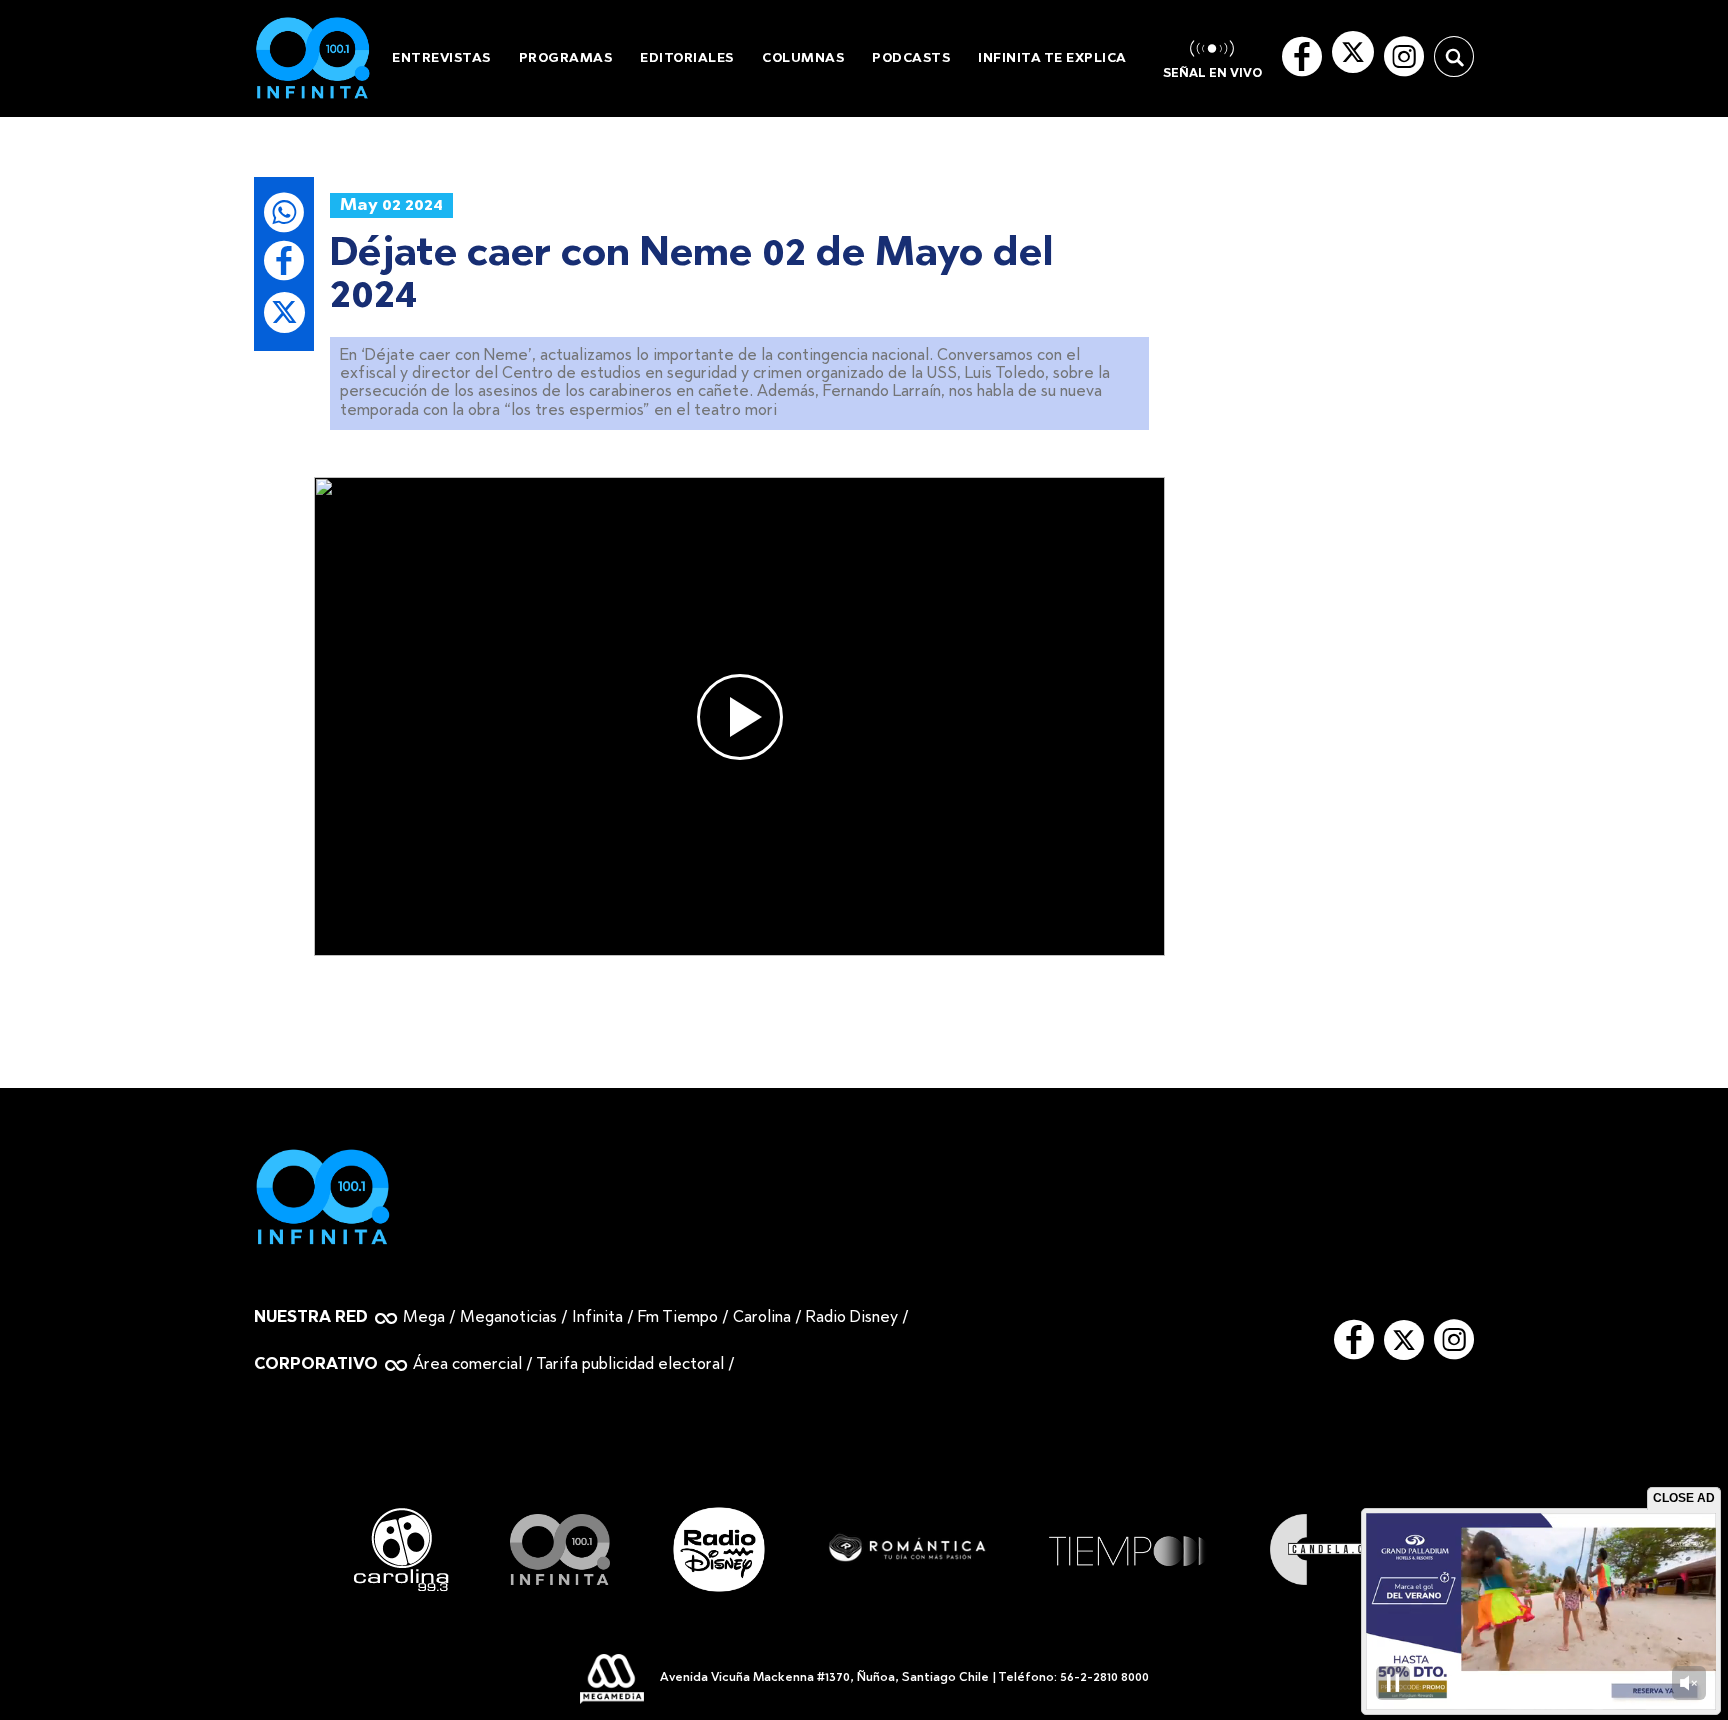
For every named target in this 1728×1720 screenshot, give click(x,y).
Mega (424, 1318)
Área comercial (467, 1365)
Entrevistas (441, 58)
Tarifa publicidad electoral (630, 1365)
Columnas (803, 58)
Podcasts (911, 58)
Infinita (597, 1318)
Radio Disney (852, 1318)
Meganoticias (508, 1318)
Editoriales (687, 58)
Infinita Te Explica (1052, 58)
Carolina (762, 1318)
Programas (566, 58)
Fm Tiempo (678, 1318)
